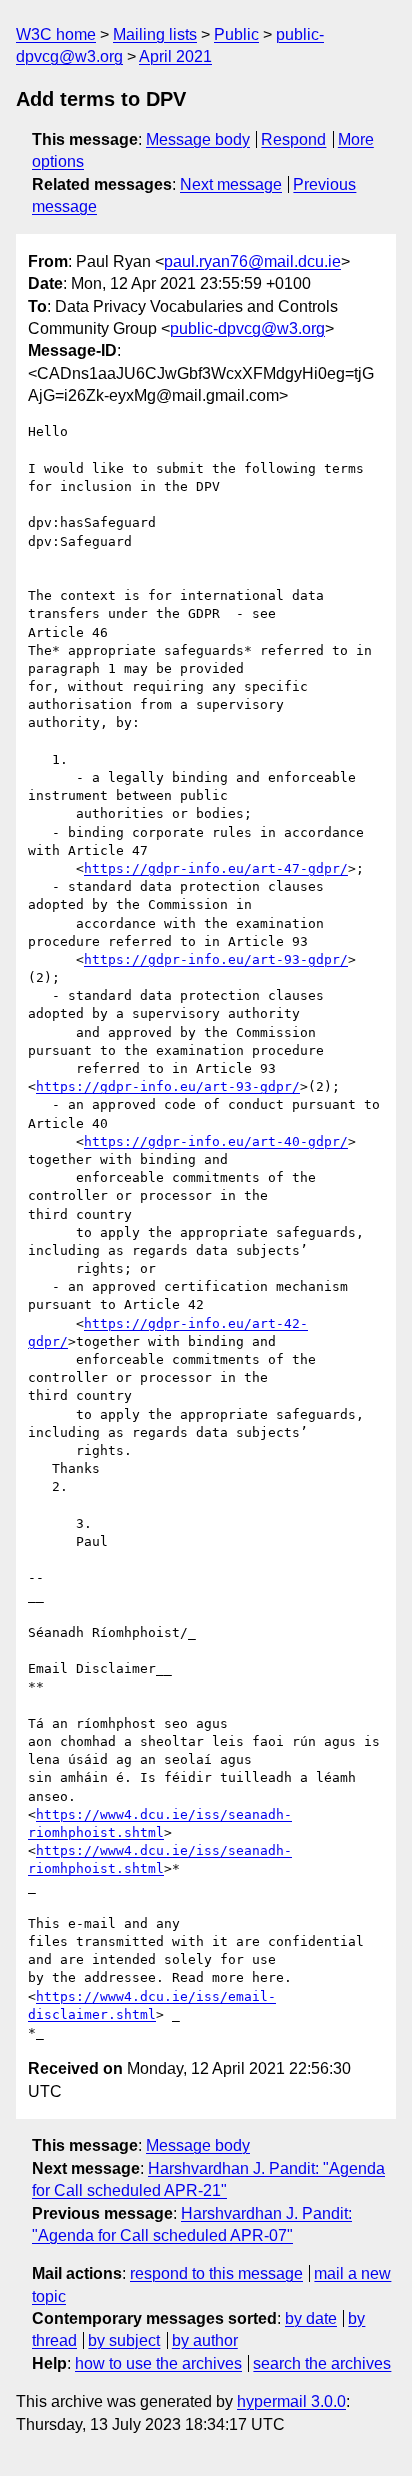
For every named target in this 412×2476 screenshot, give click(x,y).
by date (311, 2318)
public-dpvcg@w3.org (247, 328)
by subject (124, 2340)
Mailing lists (155, 34)
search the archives (322, 2363)
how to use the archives (158, 2363)
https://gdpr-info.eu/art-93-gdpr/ (216, 959)
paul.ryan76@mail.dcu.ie (252, 261)
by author (205, 2340)
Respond (293, 139)
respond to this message (216, 2273)
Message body (198, 139)
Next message (231, 184)
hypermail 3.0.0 (291, 2401)
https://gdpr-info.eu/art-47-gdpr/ (216, 868)
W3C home (56, 34)
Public (236, 34)
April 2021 (175, 56)
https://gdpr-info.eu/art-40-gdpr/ (216, 1141)
